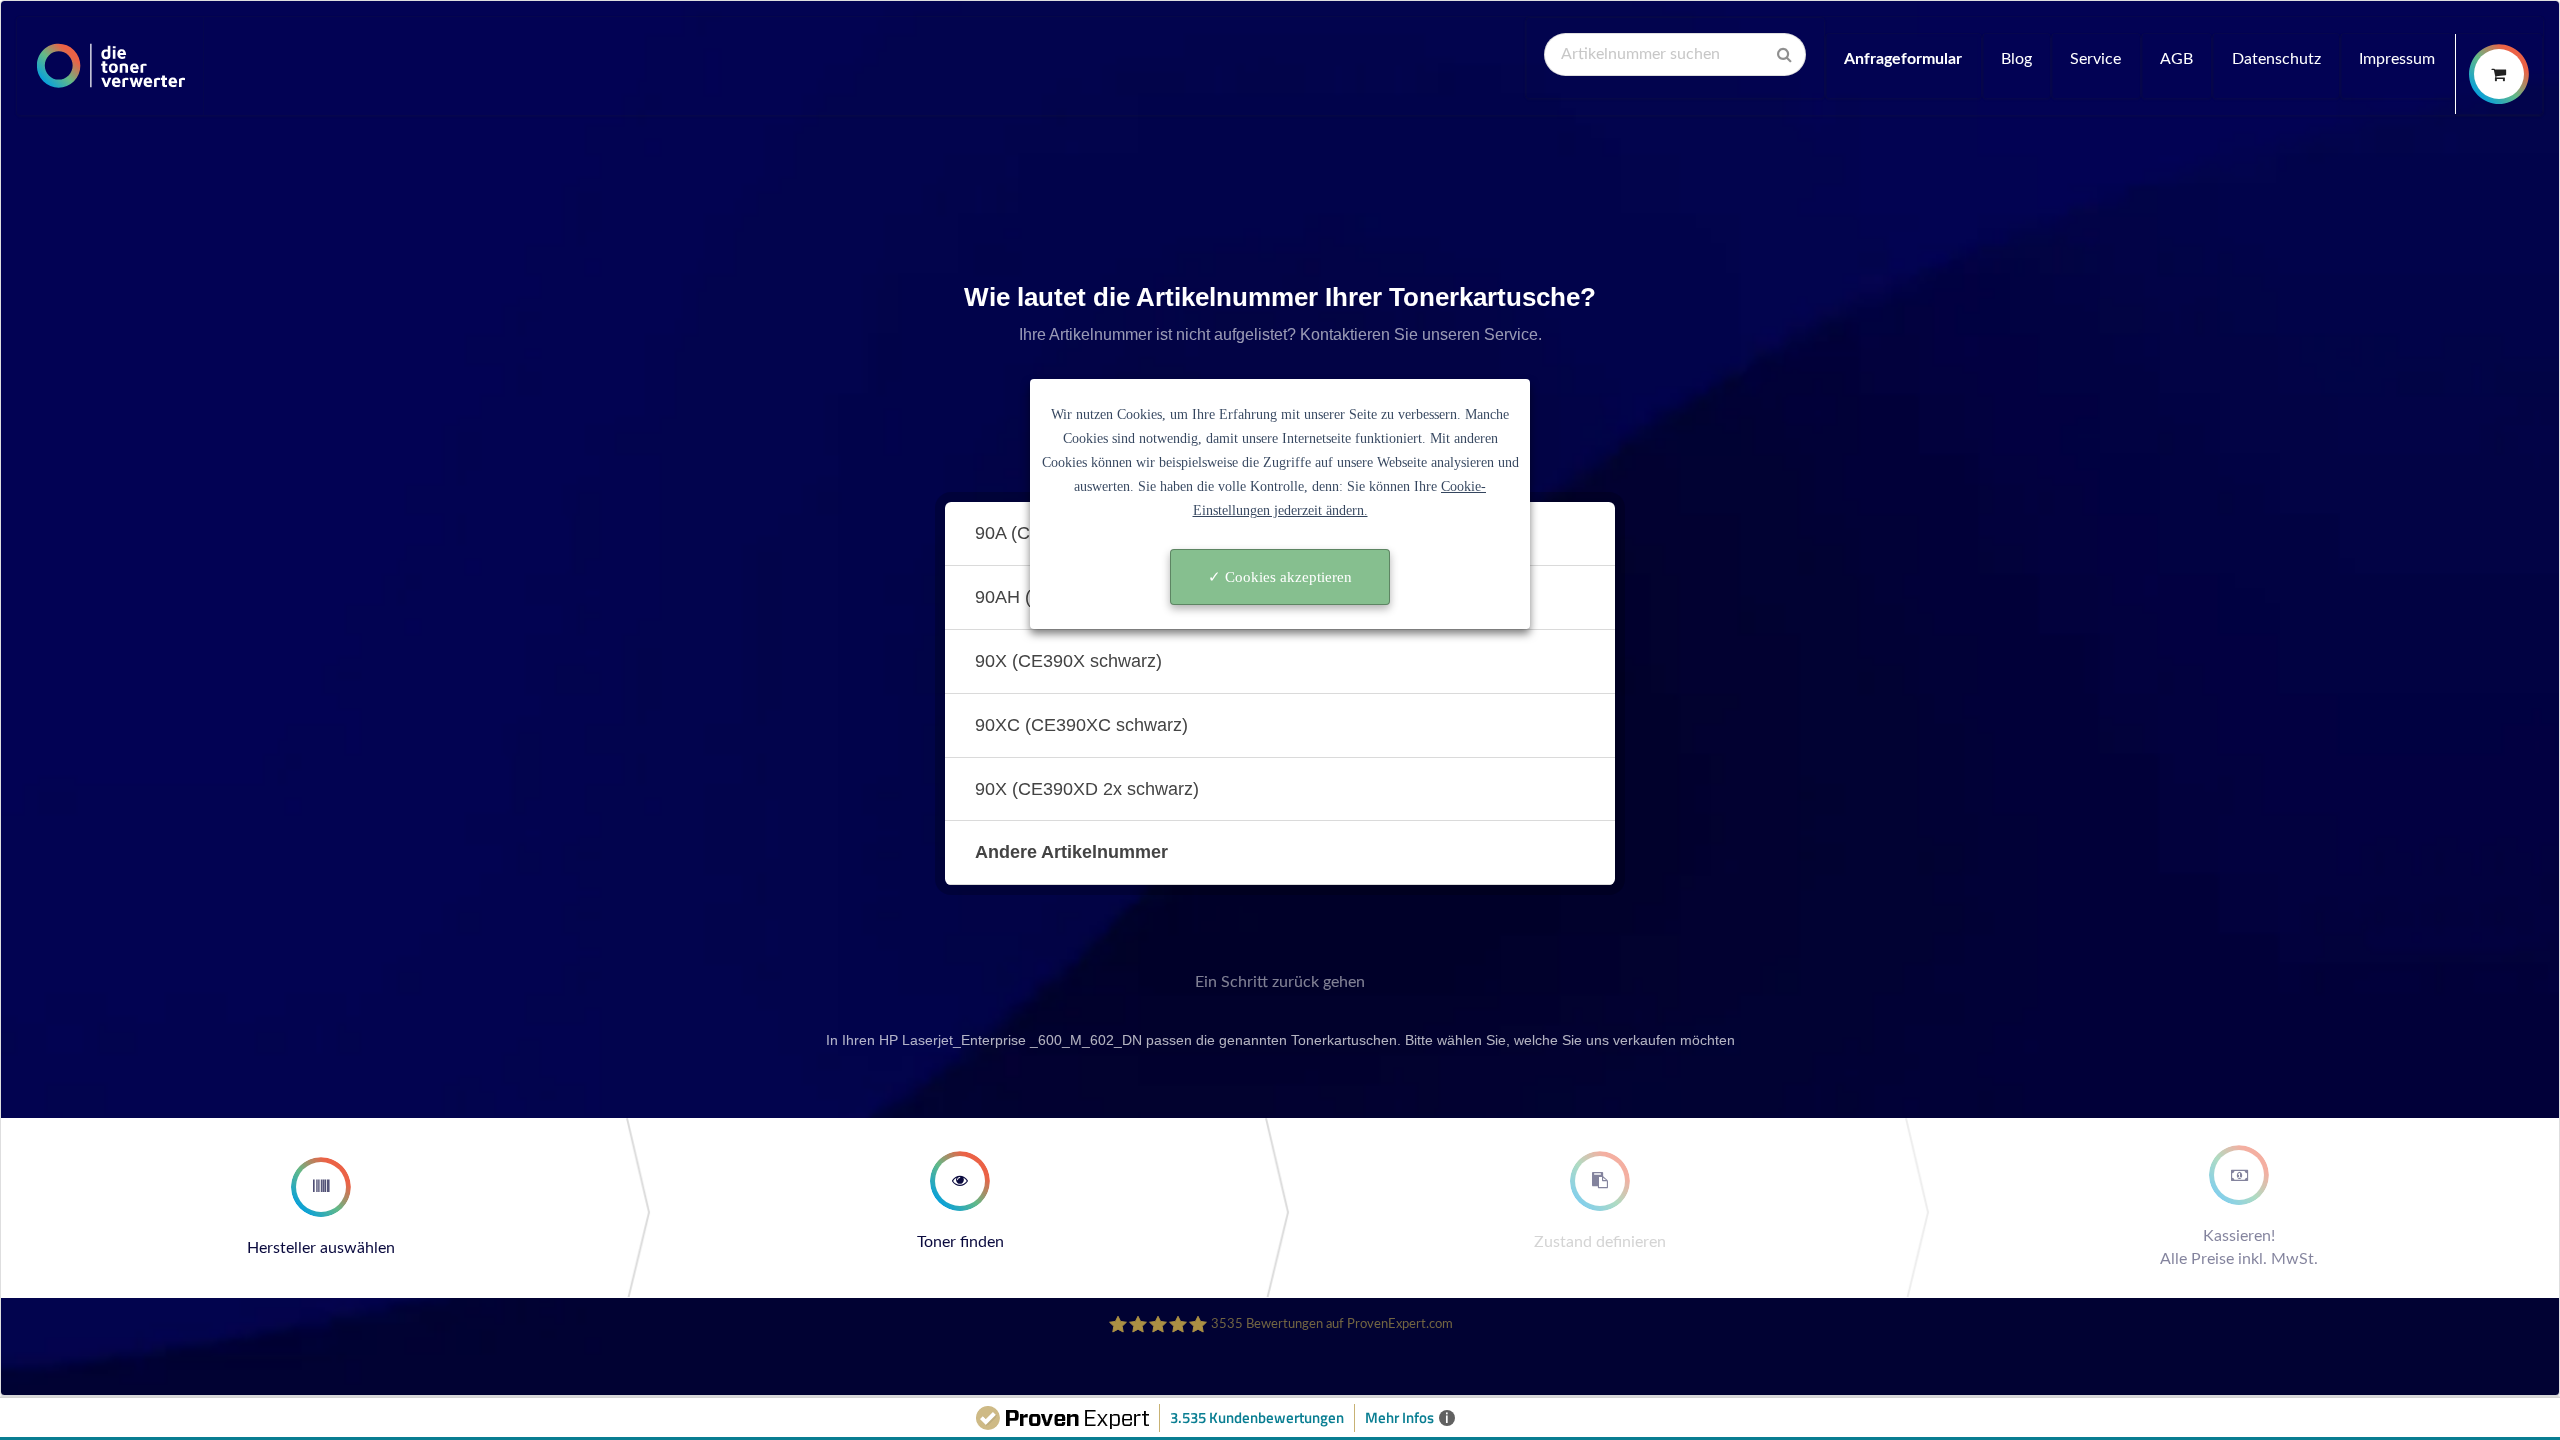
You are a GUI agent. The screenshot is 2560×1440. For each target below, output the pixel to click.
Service (2095, 59)
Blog (2016, 59)
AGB (2176, 59)
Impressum (2397, 59)
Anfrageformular (1903, 59)
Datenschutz (2276, 59)
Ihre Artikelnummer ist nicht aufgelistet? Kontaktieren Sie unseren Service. (1280, 334)
